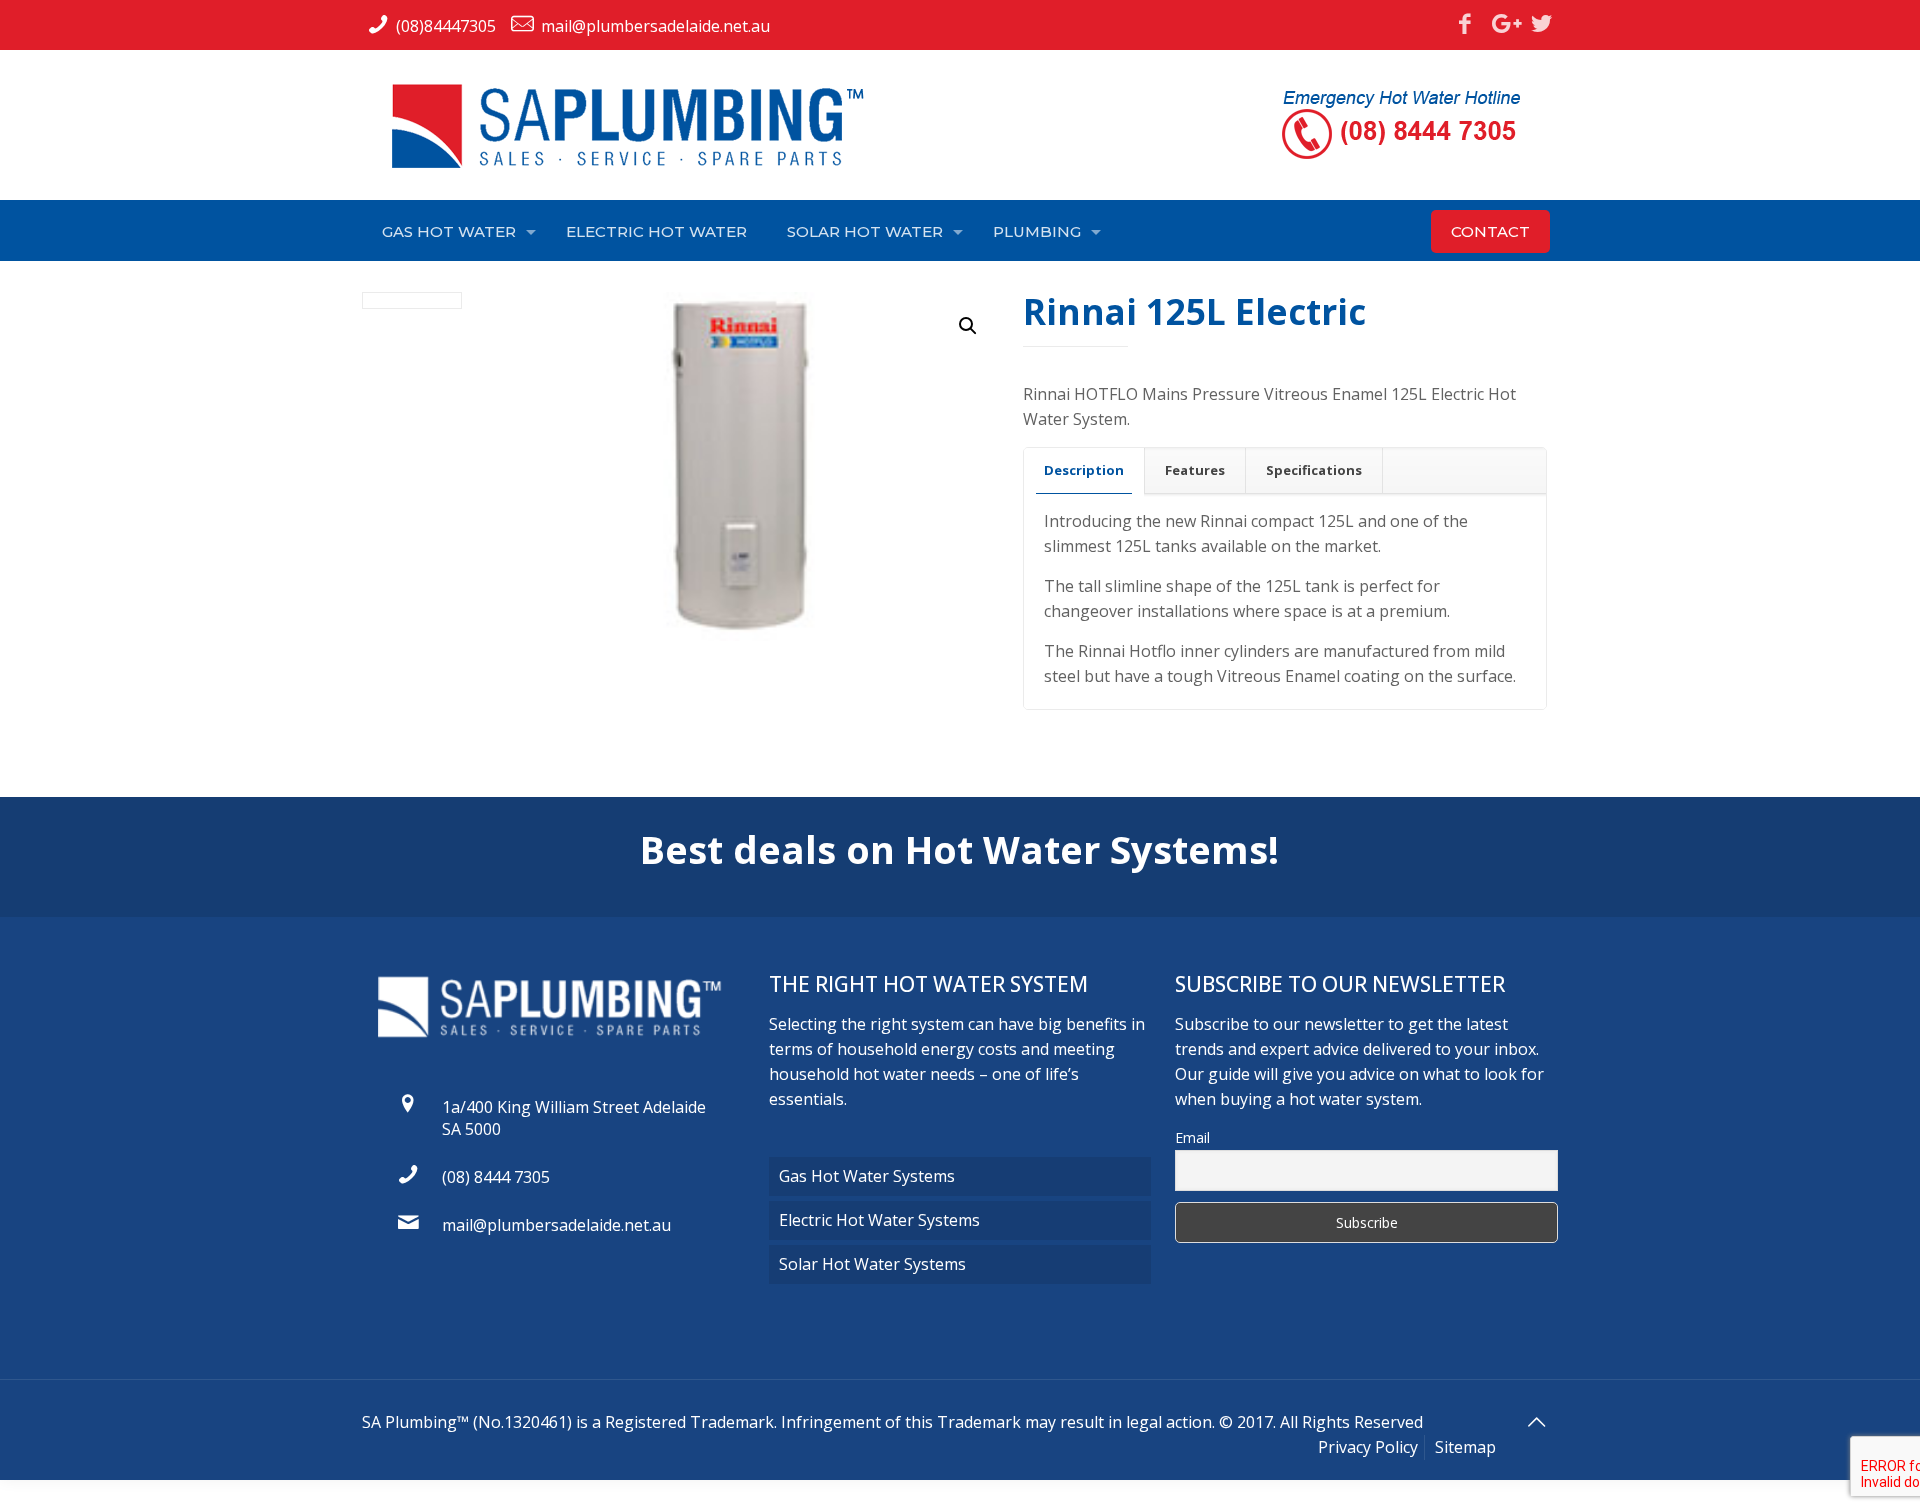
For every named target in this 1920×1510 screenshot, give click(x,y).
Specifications (1314, 470)
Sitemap (1465, 1447)
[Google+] (1503, 23)
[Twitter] (1542, 23)
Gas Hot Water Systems (867, 1176)
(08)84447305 (446, 26)
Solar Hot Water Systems (872, 1264)
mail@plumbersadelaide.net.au (655, 26)
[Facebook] (1465, 23)
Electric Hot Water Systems (879, 1220)
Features (1195, 470)
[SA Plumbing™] (637, 126)
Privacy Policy (1368, 1447)
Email (1192, 1137)
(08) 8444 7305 (496, 1177)
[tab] (1084, 470)
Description (1084, 470)
